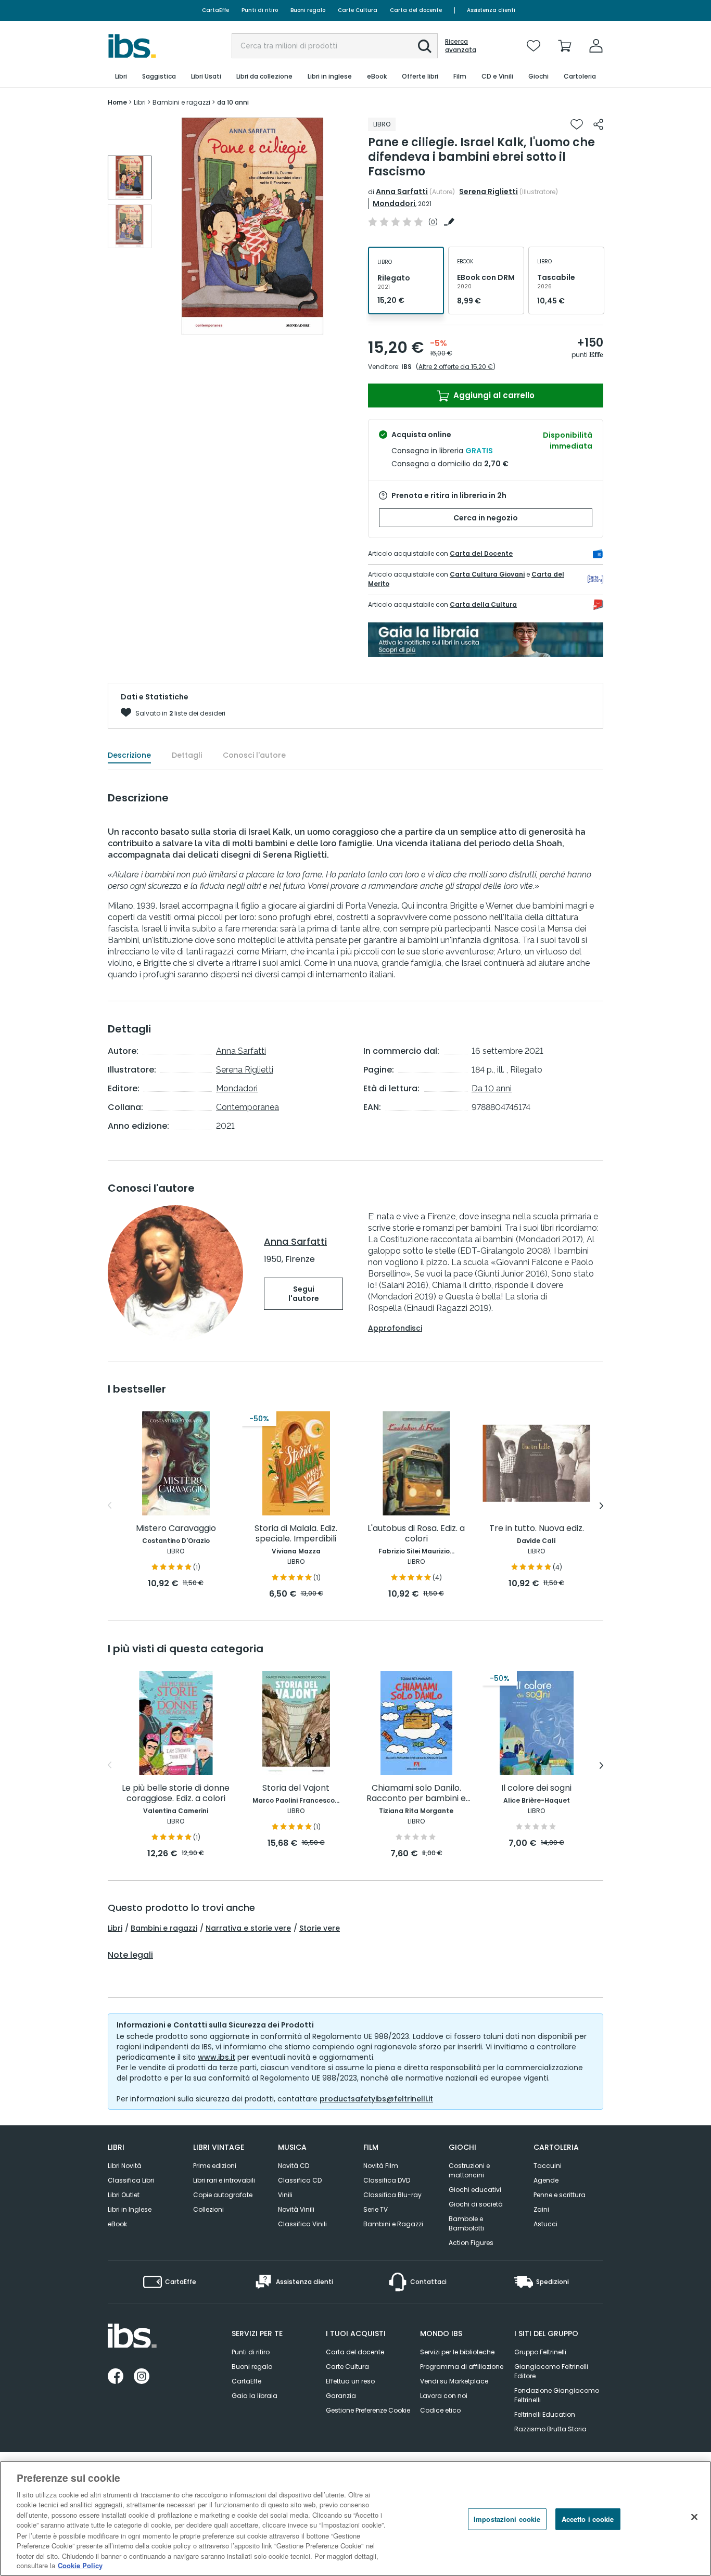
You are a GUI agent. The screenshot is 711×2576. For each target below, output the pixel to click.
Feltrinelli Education (545, 2414)
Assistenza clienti (491, 10)
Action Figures (471, 2243)
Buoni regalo (308, 10)
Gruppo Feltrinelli (540, 2352)
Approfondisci (395, 1328)
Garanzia (341, 2396)
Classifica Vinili (302, 2224)
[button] (425, 46)
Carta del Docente (481, 553)
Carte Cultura (358, 10)
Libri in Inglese (130, 2209)
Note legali (130, 1955)
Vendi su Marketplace (454, 2381)
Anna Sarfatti (402, 192)
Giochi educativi (475, 2190)
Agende (546, 2180)
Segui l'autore (304, 1294)
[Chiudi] (694, 2517)
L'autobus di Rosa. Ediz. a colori (416, 1534)
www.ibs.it (217, 2057)
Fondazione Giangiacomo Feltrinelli (557, 2395)
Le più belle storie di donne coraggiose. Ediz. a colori (176, 1794)
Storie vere (320, 1928)
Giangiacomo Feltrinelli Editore (551, 2371)
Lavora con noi (444, 2396)
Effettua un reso (350, 2381)
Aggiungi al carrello (493, 395)
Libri (115, 1928)
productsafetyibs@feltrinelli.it (376, 2099)
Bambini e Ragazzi (393, 2224)
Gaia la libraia (255, 2396)
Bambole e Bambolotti (466, 2223)
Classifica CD (300, 2180)
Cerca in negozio (486, 518)
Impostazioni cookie (507, 2519)
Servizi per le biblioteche (457, 2352)
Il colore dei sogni (536, 1788)
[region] (355, 2518)
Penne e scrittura (560, 2195)
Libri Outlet (124, 2195)
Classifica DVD (387, 2180)
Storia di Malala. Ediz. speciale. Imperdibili (296, 1534)
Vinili (285, 2195)
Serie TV (376, 2209)
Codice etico (440, 2410)
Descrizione (129, 755)
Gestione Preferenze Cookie (368, 2410)
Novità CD (294, 2166)
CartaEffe (215, 10)
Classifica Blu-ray (392, 2195)
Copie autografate (223, 2195)
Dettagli (187, 755)
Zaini (541, 2209)
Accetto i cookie (588, 2519)
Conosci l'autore (254, 755)
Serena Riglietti (488, 192)
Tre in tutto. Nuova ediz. (537, 1529)
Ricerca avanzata (461, 46)
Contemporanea (247, 1107)
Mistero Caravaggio (176, 1529)
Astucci (545, 2224)
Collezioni (208, 2209)
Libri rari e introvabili (224, 2180)
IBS (407, 367)
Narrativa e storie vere (248, 1928)
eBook (117, 2224)
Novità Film (381, 2166)
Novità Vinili (296, 2209)
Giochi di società (476, 2204)
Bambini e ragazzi (164, 1928)
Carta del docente (416, 10)
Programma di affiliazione (462, 2367)
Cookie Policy (80, 2565)
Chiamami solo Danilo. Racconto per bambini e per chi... (416, 1794)
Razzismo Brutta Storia (550, 2429)
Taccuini (548, 2166)
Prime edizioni (215, 2166)
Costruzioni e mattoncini (469, 2170)
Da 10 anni (492, 1088)
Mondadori (394, 203)
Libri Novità (125, 2166)
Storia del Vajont (296, 1788)
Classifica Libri (131, 2180)
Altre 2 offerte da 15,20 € (456, 367)
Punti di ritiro (260, 10)
